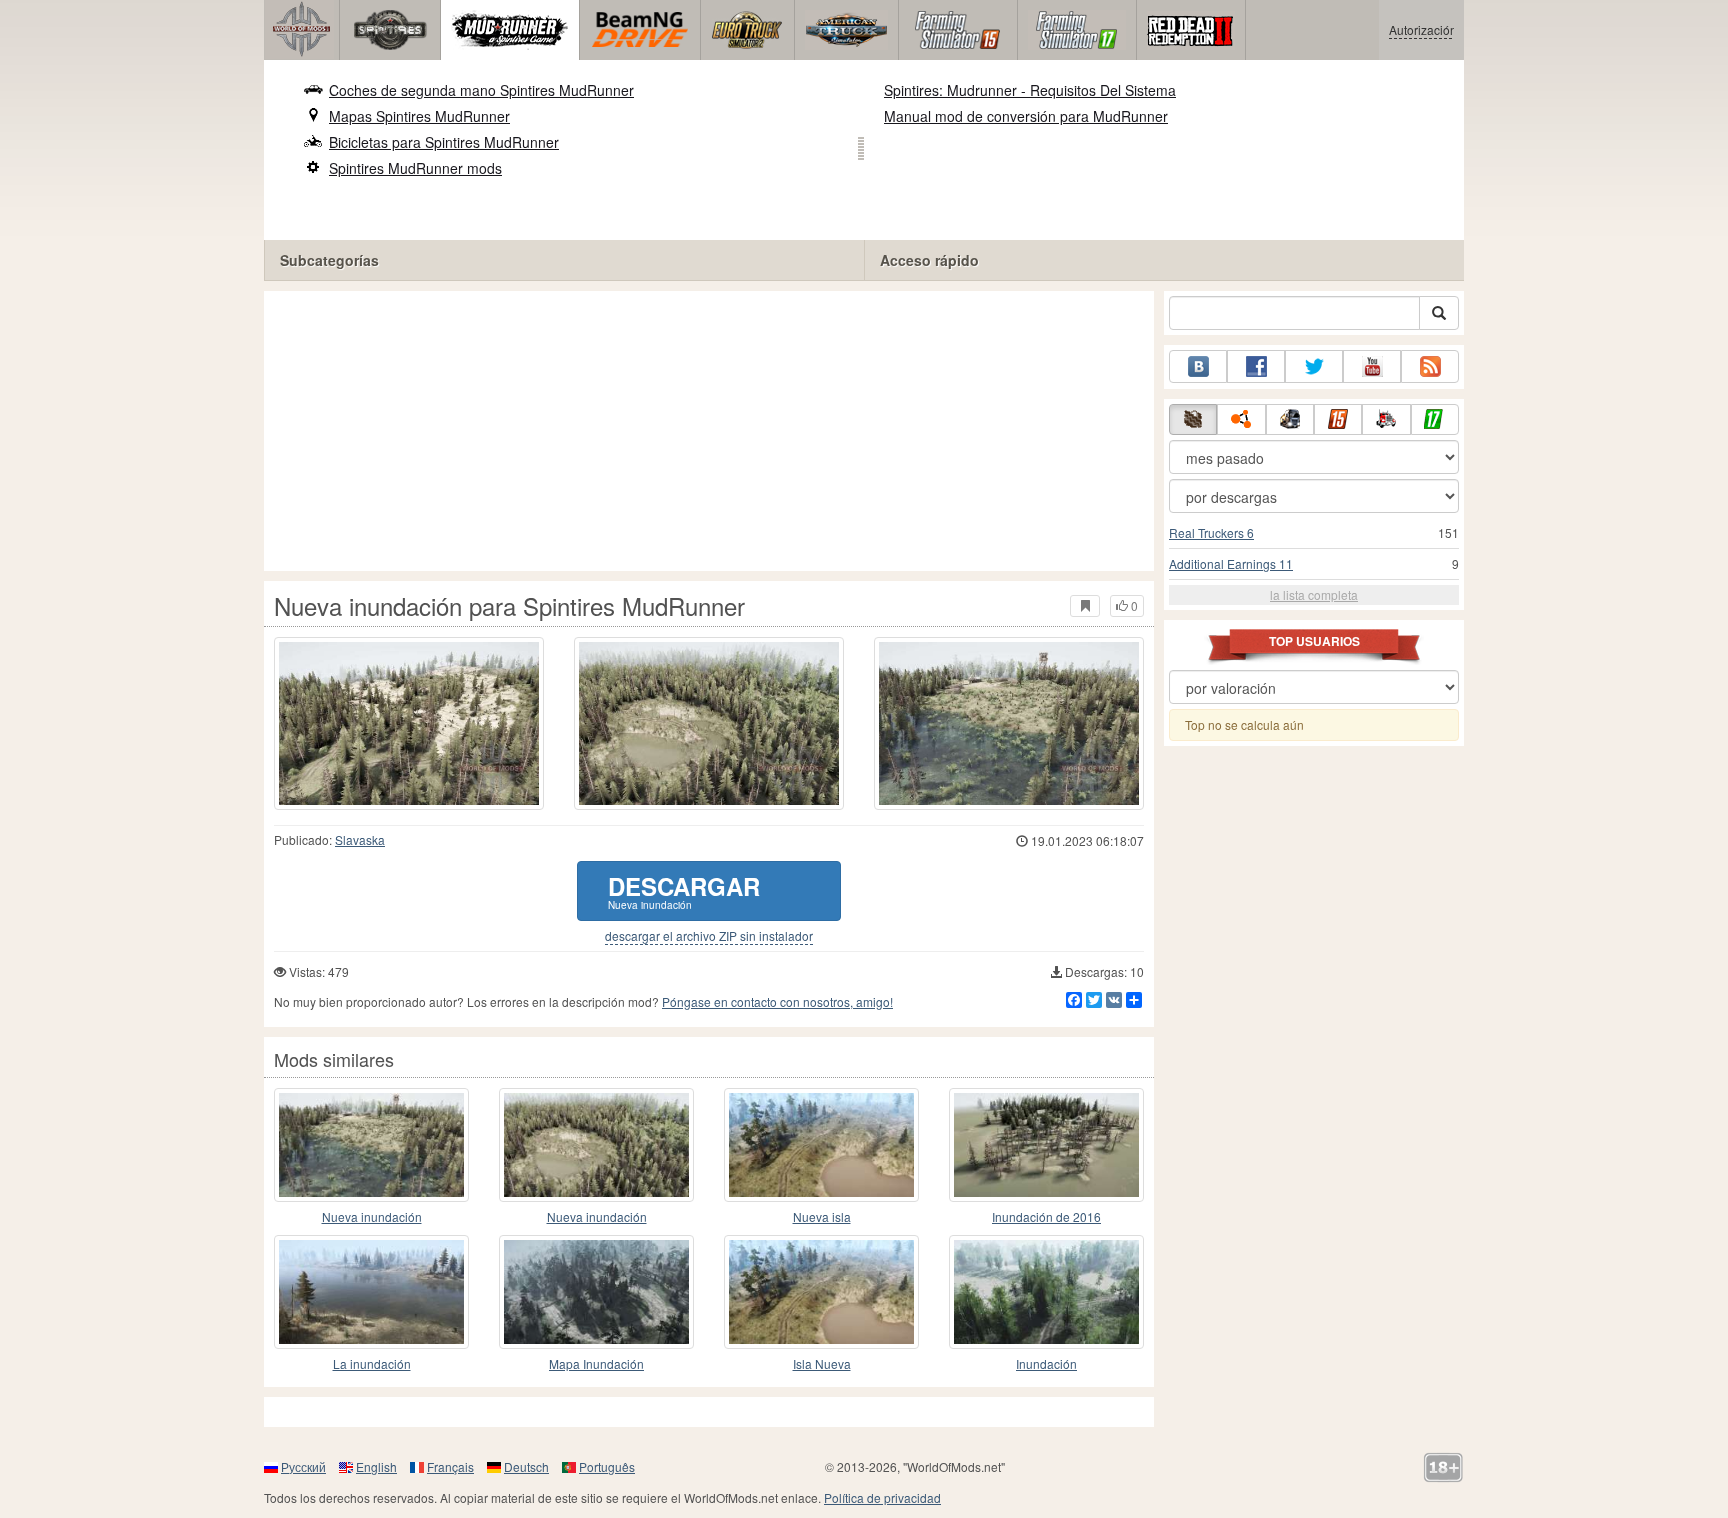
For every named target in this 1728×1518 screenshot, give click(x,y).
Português (607, 1466)
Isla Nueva (822, 1363)
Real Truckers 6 (1211, 532)
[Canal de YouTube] (1372, 366)
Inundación (1046, 1363)
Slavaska (360, 839)
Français (450, 1466)
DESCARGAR (684, 890)
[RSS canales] (1430, 366)
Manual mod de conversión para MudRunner (1026, 116)
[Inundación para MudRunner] (1046, 1292)
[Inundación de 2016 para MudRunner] (1046, 1145)
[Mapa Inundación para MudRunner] (596, 1292)
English (376, 1466)
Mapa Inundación (596, 1363)
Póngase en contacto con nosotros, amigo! (777, 1001)
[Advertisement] (709, 431)
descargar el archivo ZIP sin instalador (709, 936)
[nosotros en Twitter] (1314, 366)
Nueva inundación (372, 1216)
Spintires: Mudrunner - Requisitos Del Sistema (1030, 90)
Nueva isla (822, 1216)
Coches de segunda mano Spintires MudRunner (481, 90)
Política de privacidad (882, 1497)
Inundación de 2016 (1046, 1216)
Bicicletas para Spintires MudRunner (444, 142)
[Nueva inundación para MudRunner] (371, 1145)
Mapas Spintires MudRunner (419, 116)
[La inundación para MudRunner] (371, 1292)
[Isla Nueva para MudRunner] (821, 1292)
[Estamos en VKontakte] (1198, 366)
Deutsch (526, 1466)
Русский (303, 1466)
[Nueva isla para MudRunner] (821, 1145)
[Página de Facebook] (1256, 366)
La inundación (372, 1363)
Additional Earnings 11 (1231, 563)
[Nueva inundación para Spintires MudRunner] (409, 723)
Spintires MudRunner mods (415, 168)
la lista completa (1314, 594)
